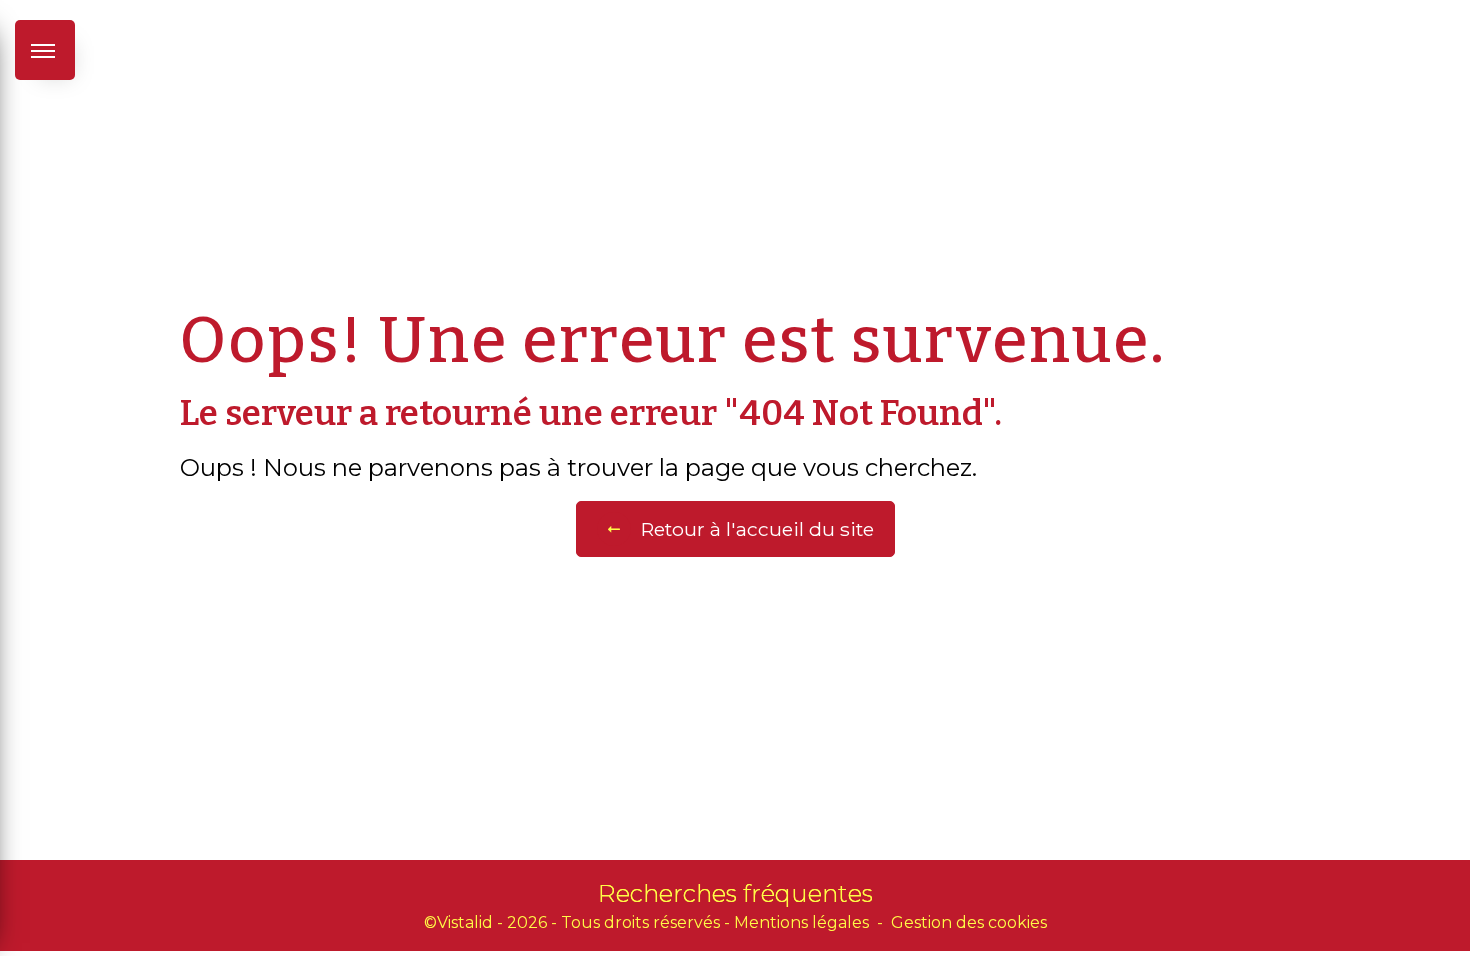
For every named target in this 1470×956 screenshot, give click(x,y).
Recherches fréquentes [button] (735, 893)
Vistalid (465, 922)
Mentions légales (801, 922)
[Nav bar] (45, 50)
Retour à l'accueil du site (757, 529)
